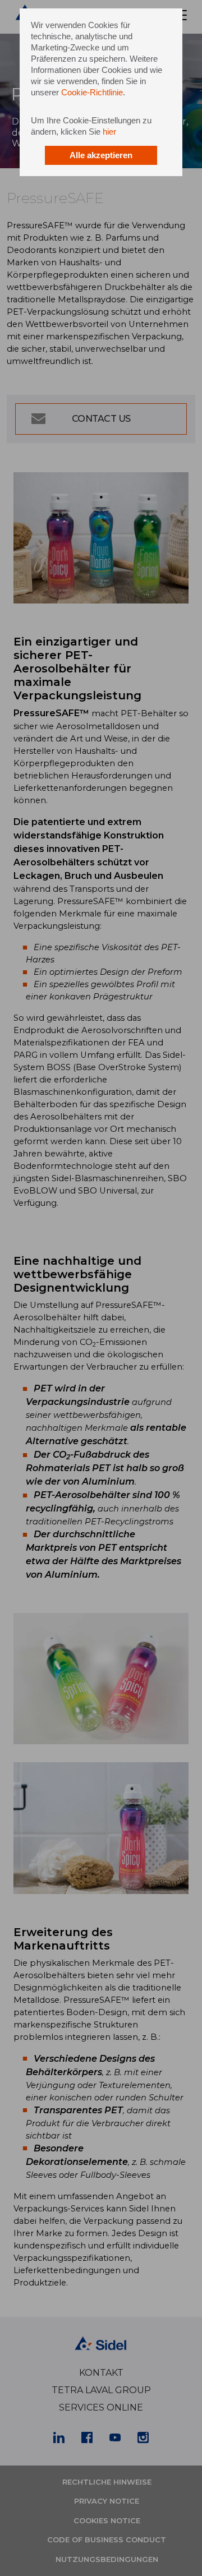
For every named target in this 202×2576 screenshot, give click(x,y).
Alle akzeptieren (101, 155)
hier (109, 132)
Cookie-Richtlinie (92, 92)
